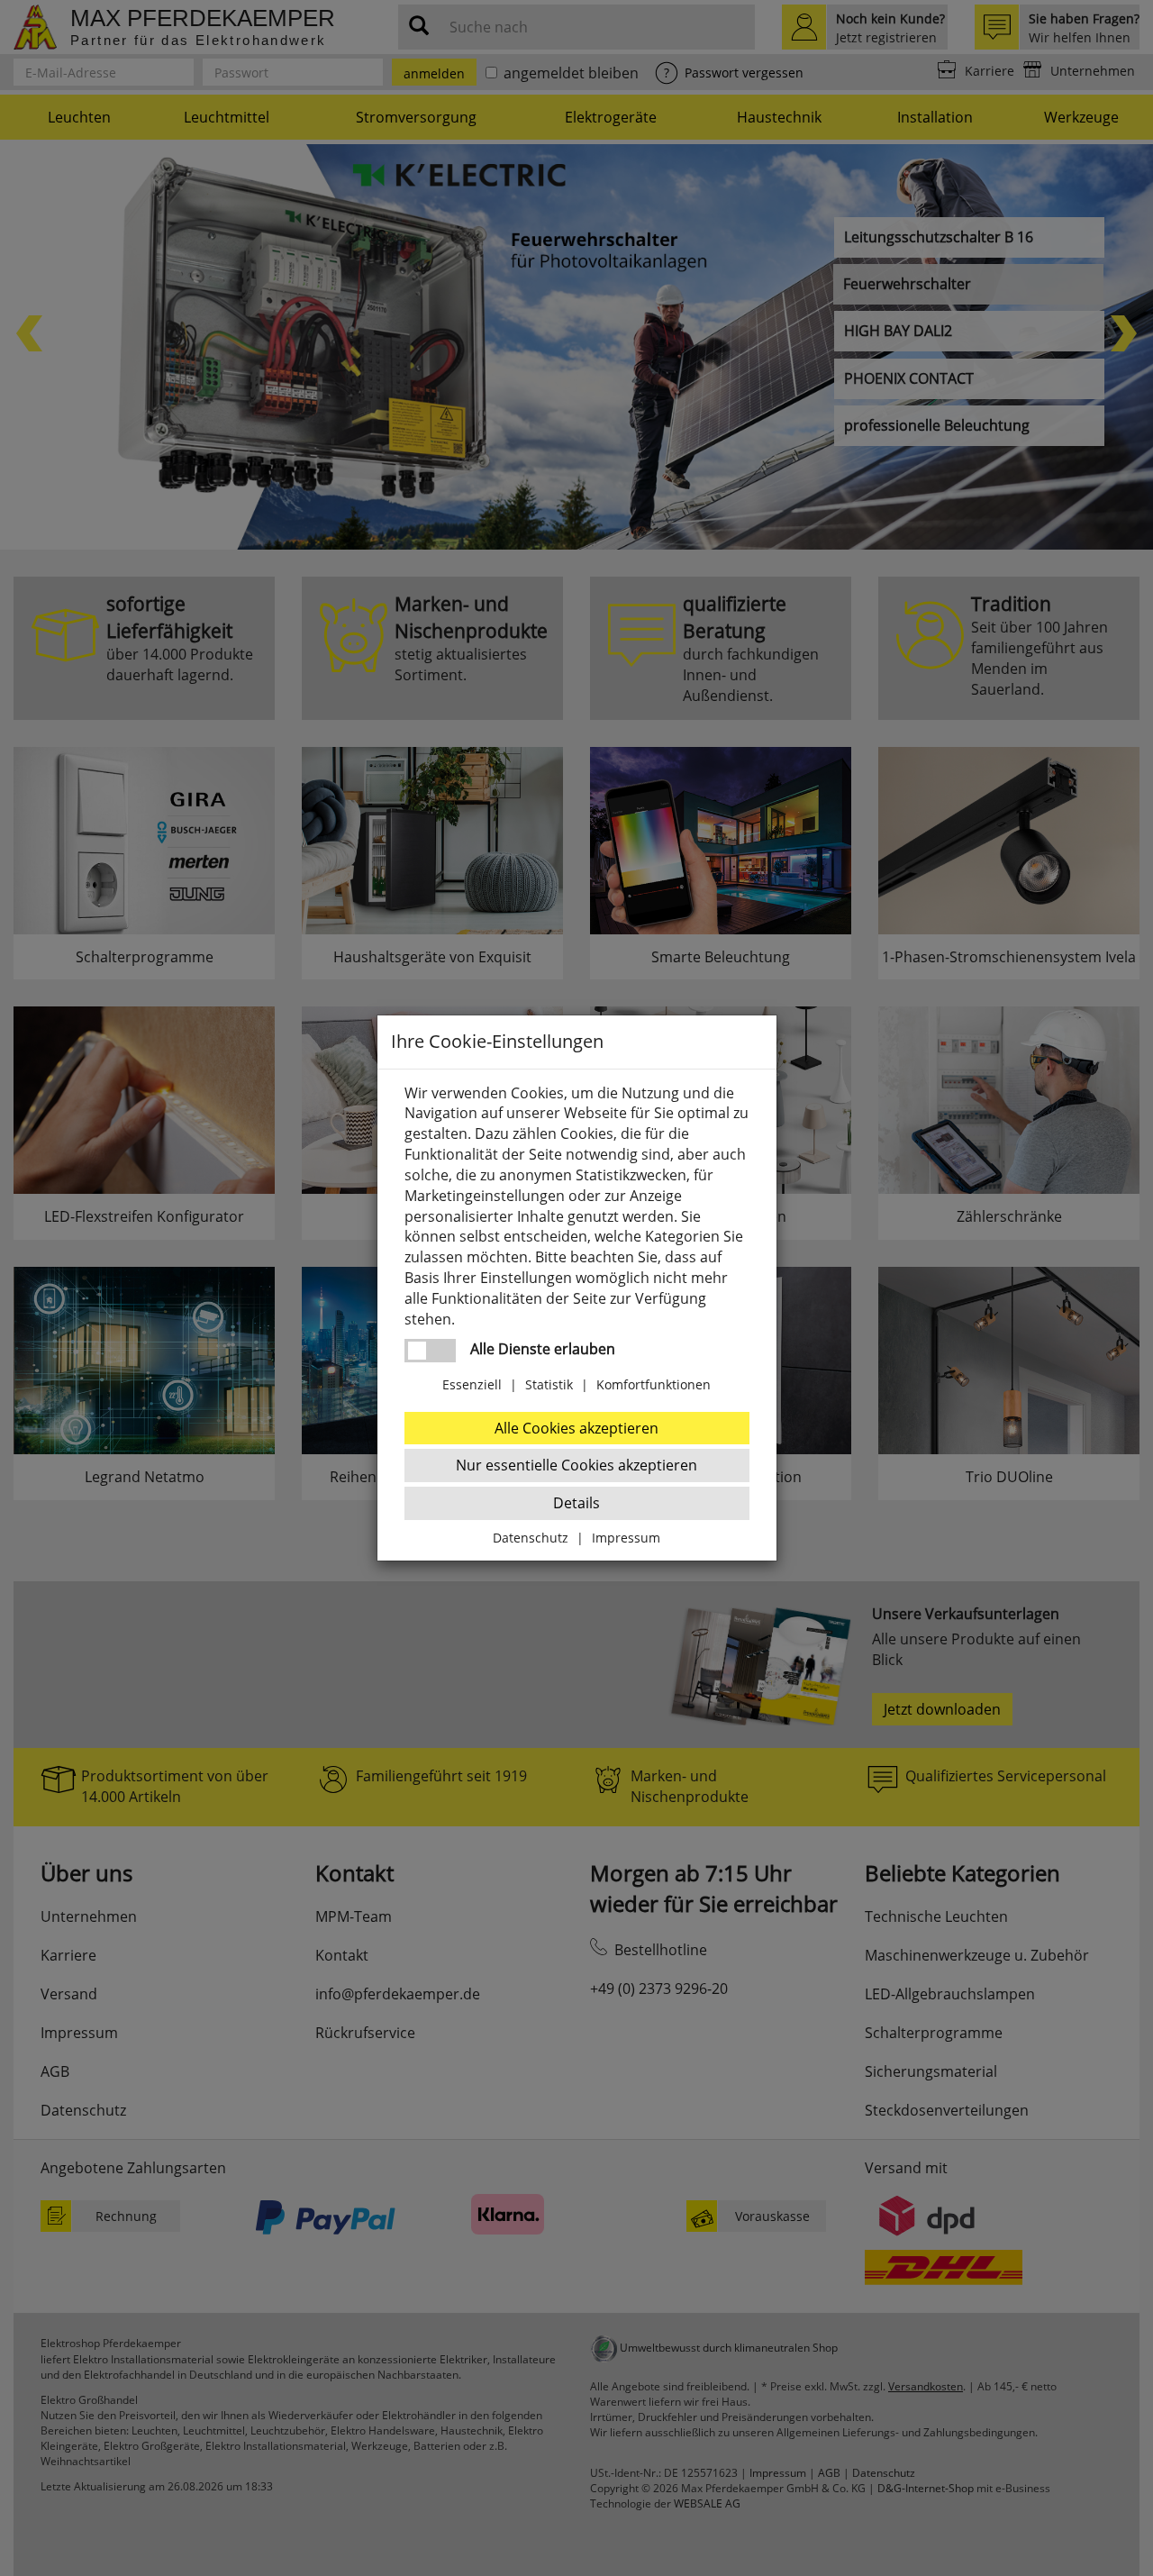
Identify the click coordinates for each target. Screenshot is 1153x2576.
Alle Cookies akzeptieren (576, 1428)
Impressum (626, 1538)
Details (576, 1503)
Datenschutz (531, 1538)
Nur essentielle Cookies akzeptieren (576, 1465)
